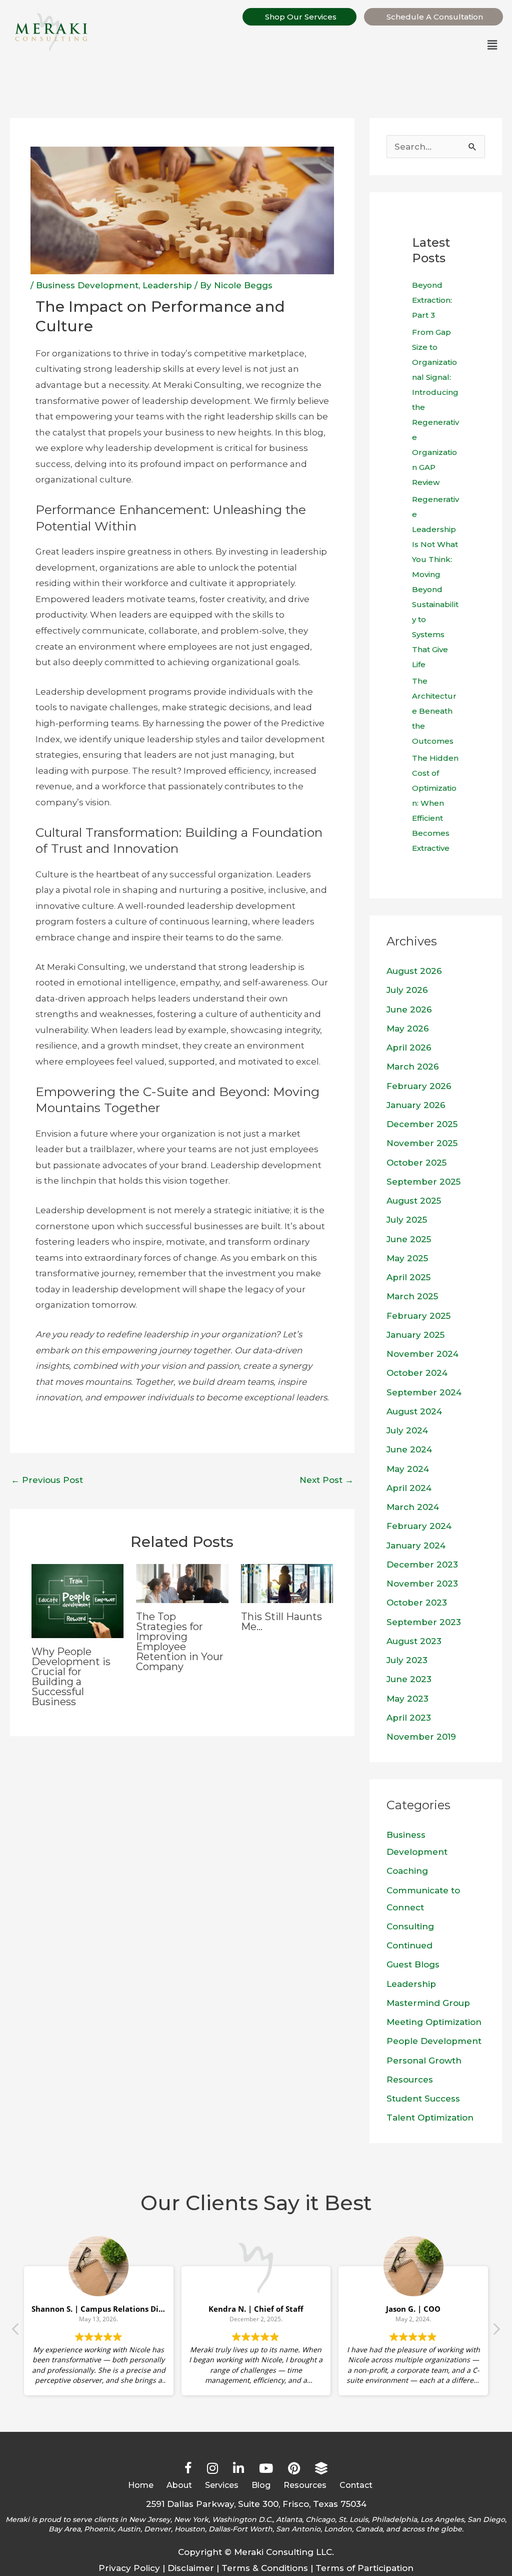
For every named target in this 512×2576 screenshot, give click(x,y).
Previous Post (47, 1480)
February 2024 (419, 1526)
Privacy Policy (129, 2568)
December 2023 (422, 1565)
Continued (409, 1945)
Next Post (326, 1480)
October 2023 (417, 1603)
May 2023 (407, 1699)
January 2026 (416, 1105)
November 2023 (422, 1584)
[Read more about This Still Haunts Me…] (287, 1583)
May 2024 (408, 1469)
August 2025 (414, 1201)
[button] (302, 46)
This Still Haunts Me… (281, 1622)
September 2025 (423, 1182)
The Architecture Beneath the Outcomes (434, 711)
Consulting (410, 1926)
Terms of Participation (364, 2568)
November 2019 (421, 1737)
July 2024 (407, 1430)
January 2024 (416, 1545)
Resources (410, 2080)
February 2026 (419, 1086)
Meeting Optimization (434, 2022)
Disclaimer (191, 2568)
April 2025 (408, 1277)
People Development (434, 2041)
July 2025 (407, 1220)
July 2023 (407, 1660)
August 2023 (414, 1641)
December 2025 (422, 1124)
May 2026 (408, 1028)
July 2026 (407, 990)
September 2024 (424, 1392)
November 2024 (422, 1354)
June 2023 (409, 1679)
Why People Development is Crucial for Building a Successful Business (71, 1677)
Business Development (87, 285)
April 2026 (409, 1048)
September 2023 (424, 1622)
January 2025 (415, 1335)
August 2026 (414, 971)
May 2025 (407, 1258)
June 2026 (409, 1009)
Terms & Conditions (265, 2568)
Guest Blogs (413, 1964)
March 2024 (413, 1507)
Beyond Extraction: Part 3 (432, 300)
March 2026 (413, 1067)
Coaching (407, 1871)
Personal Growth (424, 2060)
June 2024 (409, 1449)
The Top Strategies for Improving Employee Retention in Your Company (180, 1642)
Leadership (167, 285)
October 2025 (416, 1163)
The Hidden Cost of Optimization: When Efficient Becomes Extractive (435, 803)
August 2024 (414, 1411)
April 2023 (409, 1718)
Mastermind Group (428, 2003)
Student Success (423, 2099)
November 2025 (422, 1143)
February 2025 (418, 1316)
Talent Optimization (430, 2118)
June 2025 (409, 1239)
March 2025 (412, 1296)
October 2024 (417, 1373)
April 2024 (409, 1488)
